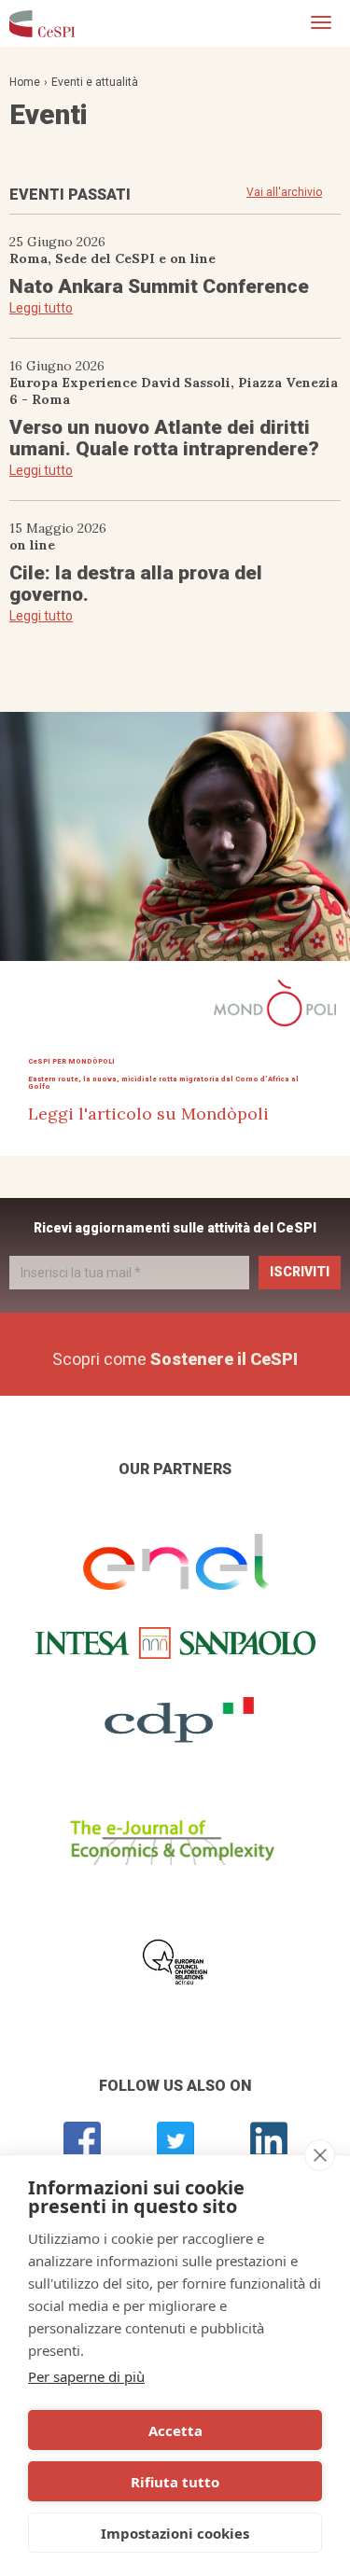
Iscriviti (300, 1272)
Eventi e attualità (95, 82)
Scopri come (175, 1359)
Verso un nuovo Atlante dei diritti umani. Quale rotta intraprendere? (164, 438)
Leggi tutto (41, 308)
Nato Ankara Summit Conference (159, 286)
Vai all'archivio (284, 192)
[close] (320, 2155)
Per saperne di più (86, 2376)
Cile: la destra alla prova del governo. (136, 584)
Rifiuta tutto (175, 2482)
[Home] (42, 23)
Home (25, 82)
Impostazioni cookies (175, 2533)
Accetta (175, 2430)
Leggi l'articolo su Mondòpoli (148, 1114)
